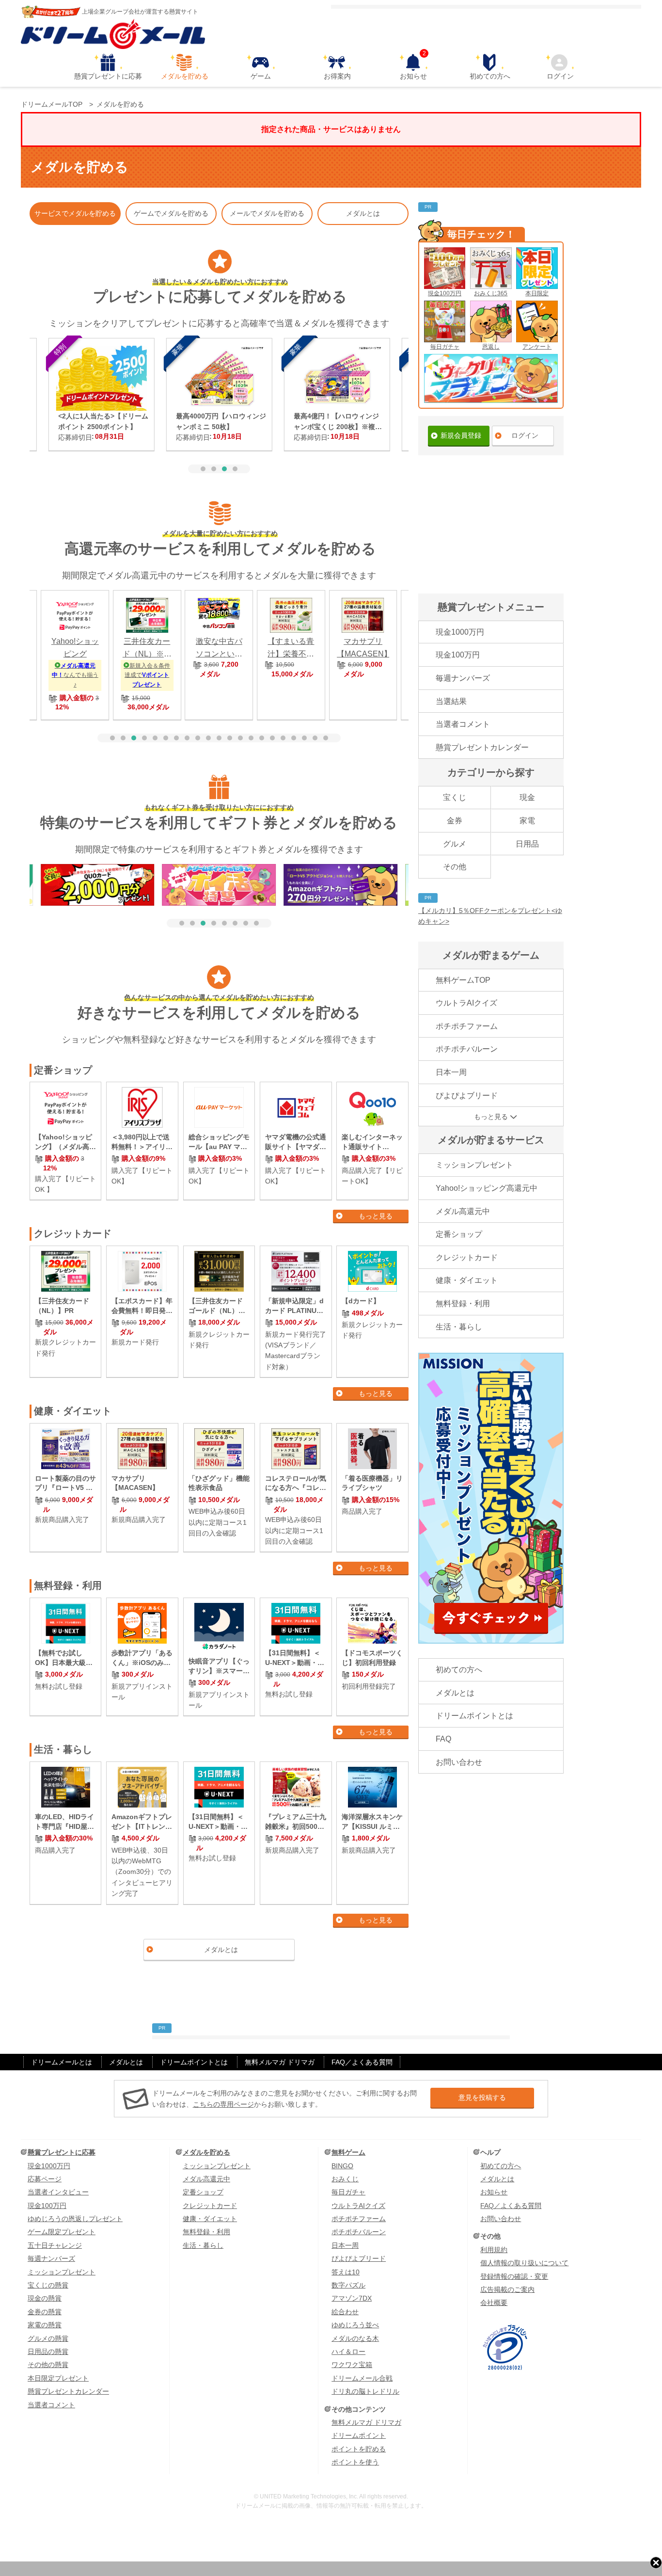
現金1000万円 (460, 632)
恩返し (491, 347)
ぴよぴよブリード (467, 1096)
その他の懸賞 (48, 2365)
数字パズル (348, 2285)
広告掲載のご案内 (507, 2289)
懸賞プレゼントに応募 (108, 76)
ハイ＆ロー (348, 2352)
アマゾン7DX (352, 2298)
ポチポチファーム (467, 1026)
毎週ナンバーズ (463, 678)
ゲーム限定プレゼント (62, 2232)
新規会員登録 (461, 435)
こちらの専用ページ (223, 2104)
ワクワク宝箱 (352, 2365)
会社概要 (494, 2303)
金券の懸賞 (45, 2312)
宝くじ (455, 797)
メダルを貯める (185, 76)
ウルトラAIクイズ (466, 1003)
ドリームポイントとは (474, 1716)
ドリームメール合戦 (362, 2378)
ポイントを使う (355, 2462)
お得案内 (337, 76)
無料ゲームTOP (463, 980)
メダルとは (363, 213)
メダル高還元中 (463, 1211)
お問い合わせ (459, 1762)
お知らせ (413, 67)
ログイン (560, 76)
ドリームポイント (359, 2435)
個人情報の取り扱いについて (524, 2263)
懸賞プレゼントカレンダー (482, 747)
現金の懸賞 (45, 2298)
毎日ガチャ (445, 347)
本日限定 (537, 293)
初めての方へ (490, 76)
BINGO (342, 2166)
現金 (527, 797)
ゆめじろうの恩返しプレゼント (75, 2219)
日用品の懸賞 (48, 2352)
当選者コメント (463, 724)
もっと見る (376, 1216)
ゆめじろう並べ (355, 2325)
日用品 (527, 844)
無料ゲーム (348, 2152)
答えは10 (346, 2272)
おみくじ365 (491, 293)
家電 (527, 821)
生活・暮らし (459, 1327)
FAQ (443, 1739)
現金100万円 (445, 293)
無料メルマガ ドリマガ (280, 2062)
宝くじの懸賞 (48, 2285)
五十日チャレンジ (55, 2245)
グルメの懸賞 (48, 2338)
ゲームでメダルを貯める (171, 213)
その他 (455, 867)
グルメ (455, 844)
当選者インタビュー (58, 2192)
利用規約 (494, 2250)
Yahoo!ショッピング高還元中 (487, 1188)
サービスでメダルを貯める (75, 213)
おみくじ (345, 2179)
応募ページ (45, 2179)
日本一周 (451, 1072)
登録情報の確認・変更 (514, 2276)
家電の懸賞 (45, 2325)
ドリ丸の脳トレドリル (365, 2391)
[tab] (203, 469)
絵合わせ (345, 2312)
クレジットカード (467, 1257)
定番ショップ (459, 1234)
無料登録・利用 (463, 1304)
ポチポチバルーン (467, 1049)
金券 (455, 821)
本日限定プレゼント (58, 2378)
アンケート (537, 347)
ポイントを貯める (359, 2449)
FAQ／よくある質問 (362, 2062)
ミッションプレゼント (474, 1165)
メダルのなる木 (355, 2338)
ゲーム (261, 76)
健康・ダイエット (467, 1280)
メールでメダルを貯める (267, 213)
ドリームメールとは (62, 2062)
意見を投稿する (482, 2097)
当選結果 (451, 701)
